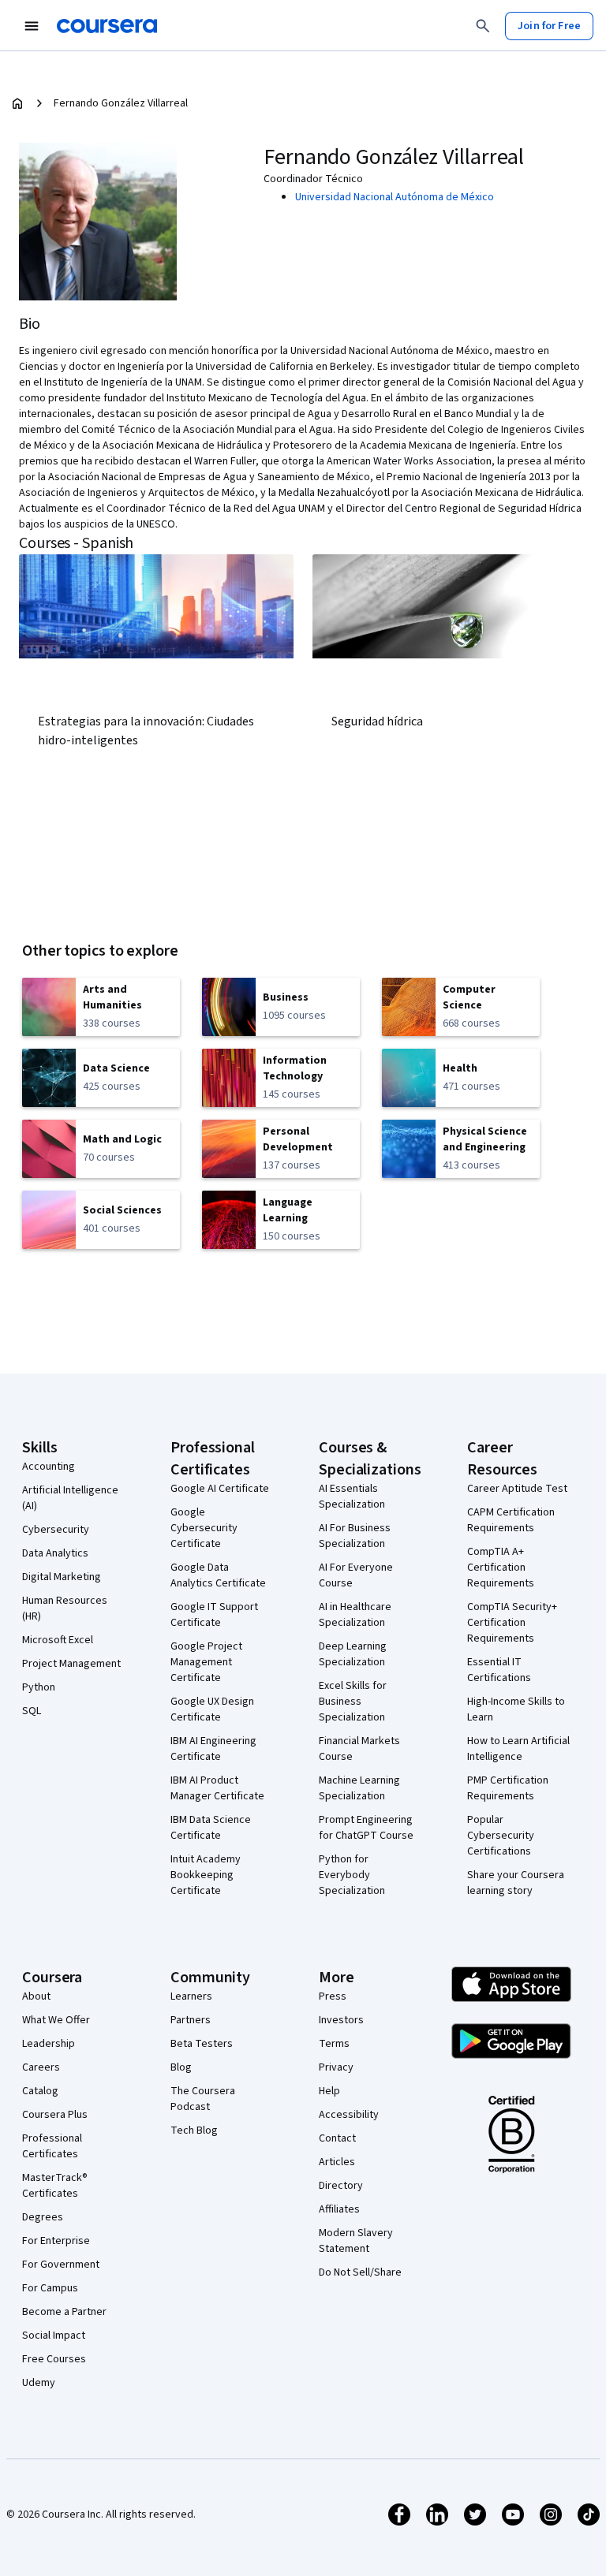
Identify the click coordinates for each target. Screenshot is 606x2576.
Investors (341, 2020)
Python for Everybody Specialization (352, 1875)
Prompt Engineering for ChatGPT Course (366, 1828)
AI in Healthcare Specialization (355, 1615)
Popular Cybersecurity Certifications (501, 1836)
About (36, 1996)
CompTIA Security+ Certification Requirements (512, 1623)
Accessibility (349, 2115)
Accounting (49, 1467)
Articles (337, 2162)
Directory (341, 2186)
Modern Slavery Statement (356, 2241)
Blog (181, 2067)
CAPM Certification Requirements (511, 1520)
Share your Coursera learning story (516, 1883)
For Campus (50, 2288)
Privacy (336, 2067)
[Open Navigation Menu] (32, 26)
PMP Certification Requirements (508, 1788)
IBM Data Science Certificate (211, 1828)
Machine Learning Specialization (359, 1788)
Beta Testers (202, 2044)
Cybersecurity (56, 1530)
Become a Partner (64, 2312)
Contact (337, 2138)
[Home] (17, 103)
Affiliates (339, 2209)
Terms (334, 2044)
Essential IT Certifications (499, 1670)
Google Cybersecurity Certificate (204, 1528)
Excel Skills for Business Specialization (353, 1702)
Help (329, 2091)
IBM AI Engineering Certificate (213, 1749)
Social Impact (54, 2336)
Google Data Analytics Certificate (218, 1575)
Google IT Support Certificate (214, 1615)
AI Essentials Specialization (352, 1497)
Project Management (71, 1664)
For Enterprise (56, 2241)
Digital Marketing (62, 1577)
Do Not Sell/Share (360, 2272)
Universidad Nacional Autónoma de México (395, 197)
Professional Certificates (52, 2146)
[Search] (483, 26)
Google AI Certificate (220, 1489)
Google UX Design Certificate (212, 1709)
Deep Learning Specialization (353, 1654)
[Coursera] (107, 26)
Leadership (49, 2044)
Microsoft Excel (58, 1640)
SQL (32, 1711)
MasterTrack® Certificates (55, 2186)
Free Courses (54, 2359)
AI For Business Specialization (355, 1536)
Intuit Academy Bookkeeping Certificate (206, 1875)
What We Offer (56, 2020)
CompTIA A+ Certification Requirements (501, 1568)
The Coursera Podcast (203, 2099)
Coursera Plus (55, 2115)
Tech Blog (194, 2131)
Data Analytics (55, 1553)
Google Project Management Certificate (206, 1662)
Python (39, 1687)
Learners (191, 1996)
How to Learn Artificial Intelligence (518, 1749)
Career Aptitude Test (517, 1489)
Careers (41, 2067)
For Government (61, 2265)
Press (333, 1996)
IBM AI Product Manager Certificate (217, 1788)
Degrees (43, 2217)
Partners (191, 2020)
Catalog (40, 2091)
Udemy (39, 2383)
